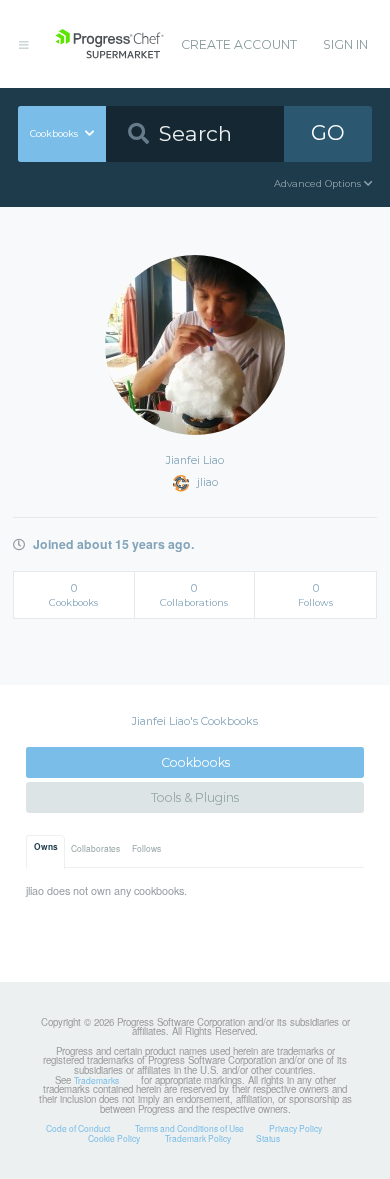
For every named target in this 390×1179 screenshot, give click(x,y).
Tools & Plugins (195, 797)
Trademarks (96, 1080)
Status (268, 1138)
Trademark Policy (198, 1138)
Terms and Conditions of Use (189, 1128)
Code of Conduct (78, 1128)
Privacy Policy (295, 1128)
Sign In (345, 44)
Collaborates (95, 848)
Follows (146, 848)
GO (328, 132)
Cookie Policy (114, 1138)
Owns (46, 847)
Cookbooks (195, 762)
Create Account (239, 44)
